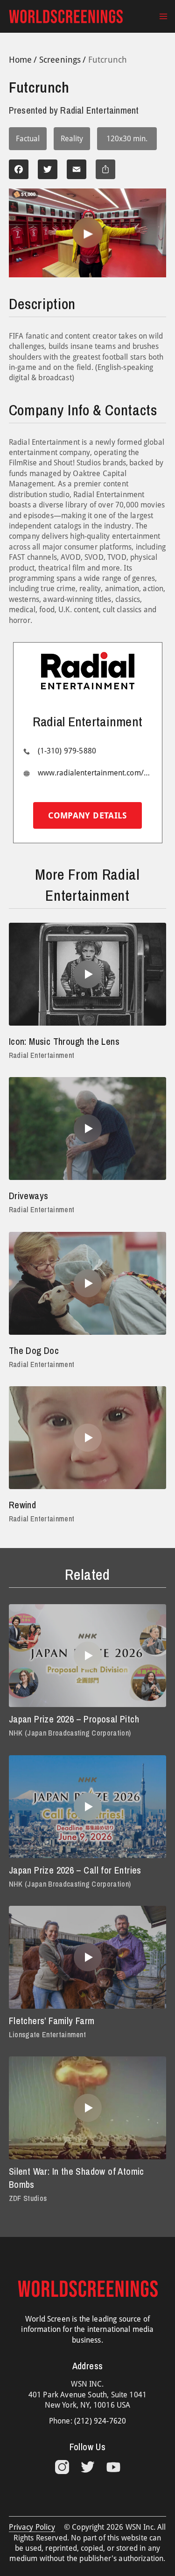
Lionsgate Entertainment (47, 2034)
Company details (87, 815)
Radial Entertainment (42, 1055)
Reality (72, 139)
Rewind (22, 1505)
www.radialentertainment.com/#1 (95, 773)
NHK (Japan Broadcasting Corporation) (70, 1733)
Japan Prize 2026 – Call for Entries (75, 1870)
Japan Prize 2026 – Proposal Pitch (74, 1719)
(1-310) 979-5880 (67, 751)
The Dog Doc (34, 1350)
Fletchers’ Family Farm (52, 2021)
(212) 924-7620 (100, 2421)
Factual (28, 139)
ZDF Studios (28, 2198)
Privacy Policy (32, 2527)
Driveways (29, 1196)
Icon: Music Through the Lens (64, 1041)
